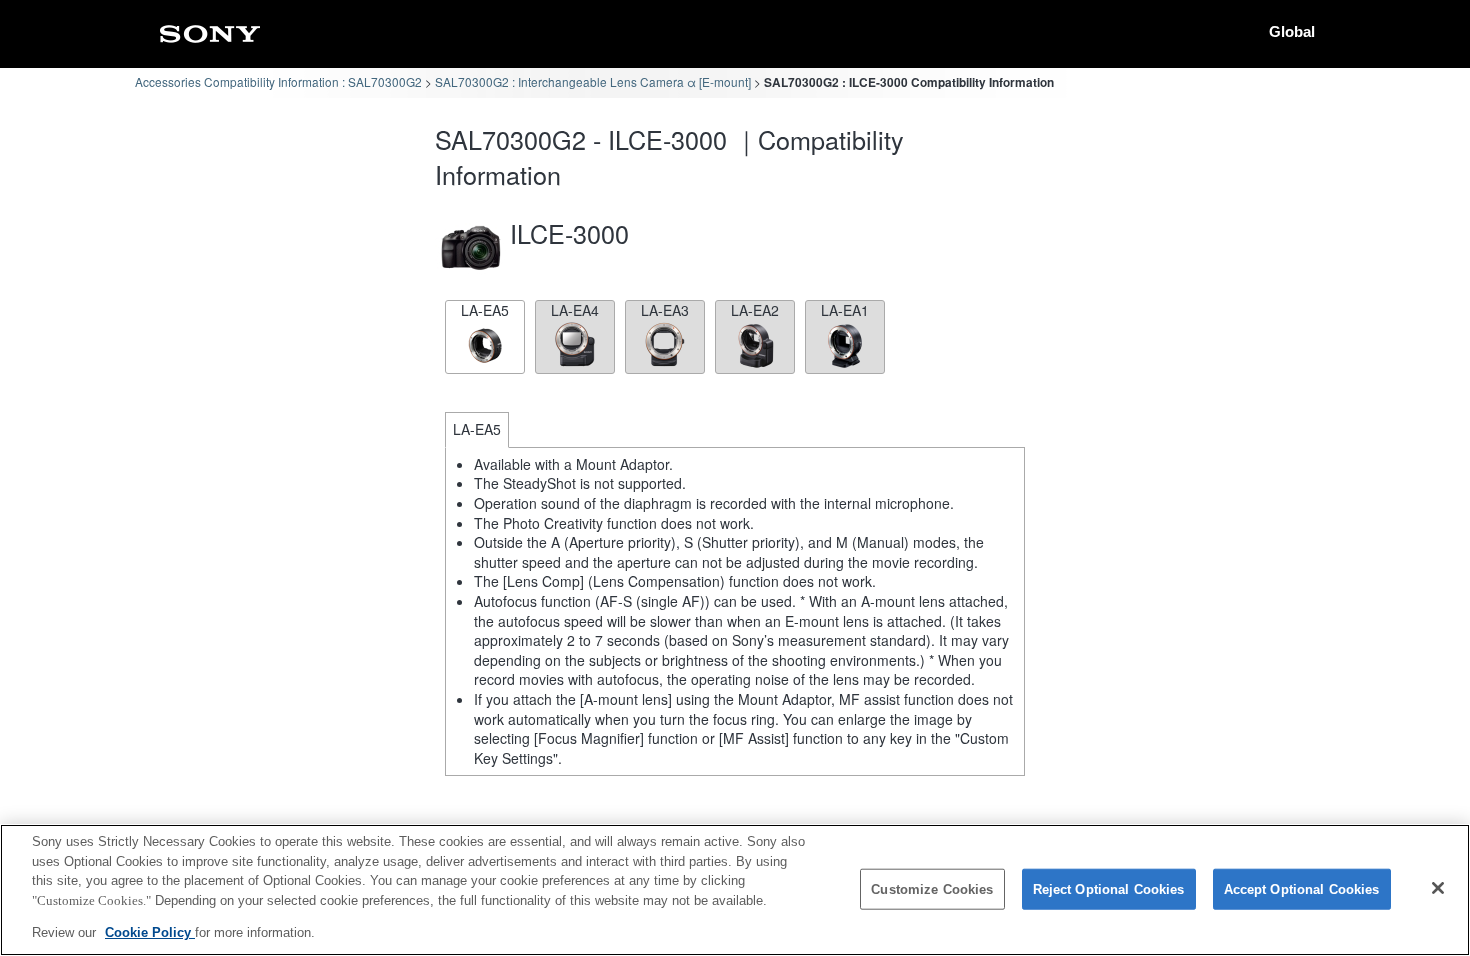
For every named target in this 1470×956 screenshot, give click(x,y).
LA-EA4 (575, 310)
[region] (735, 890)
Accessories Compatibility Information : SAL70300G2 (278, 81)
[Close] (1438, 888)
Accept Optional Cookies (1302, 889)
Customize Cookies (932, 889)
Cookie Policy (150, 932)
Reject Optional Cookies (1109, 889)
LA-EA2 (755, 310)
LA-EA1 (845, 310)
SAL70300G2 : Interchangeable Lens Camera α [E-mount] (593, 81)
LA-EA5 (485, 310)
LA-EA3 (665, 310)
